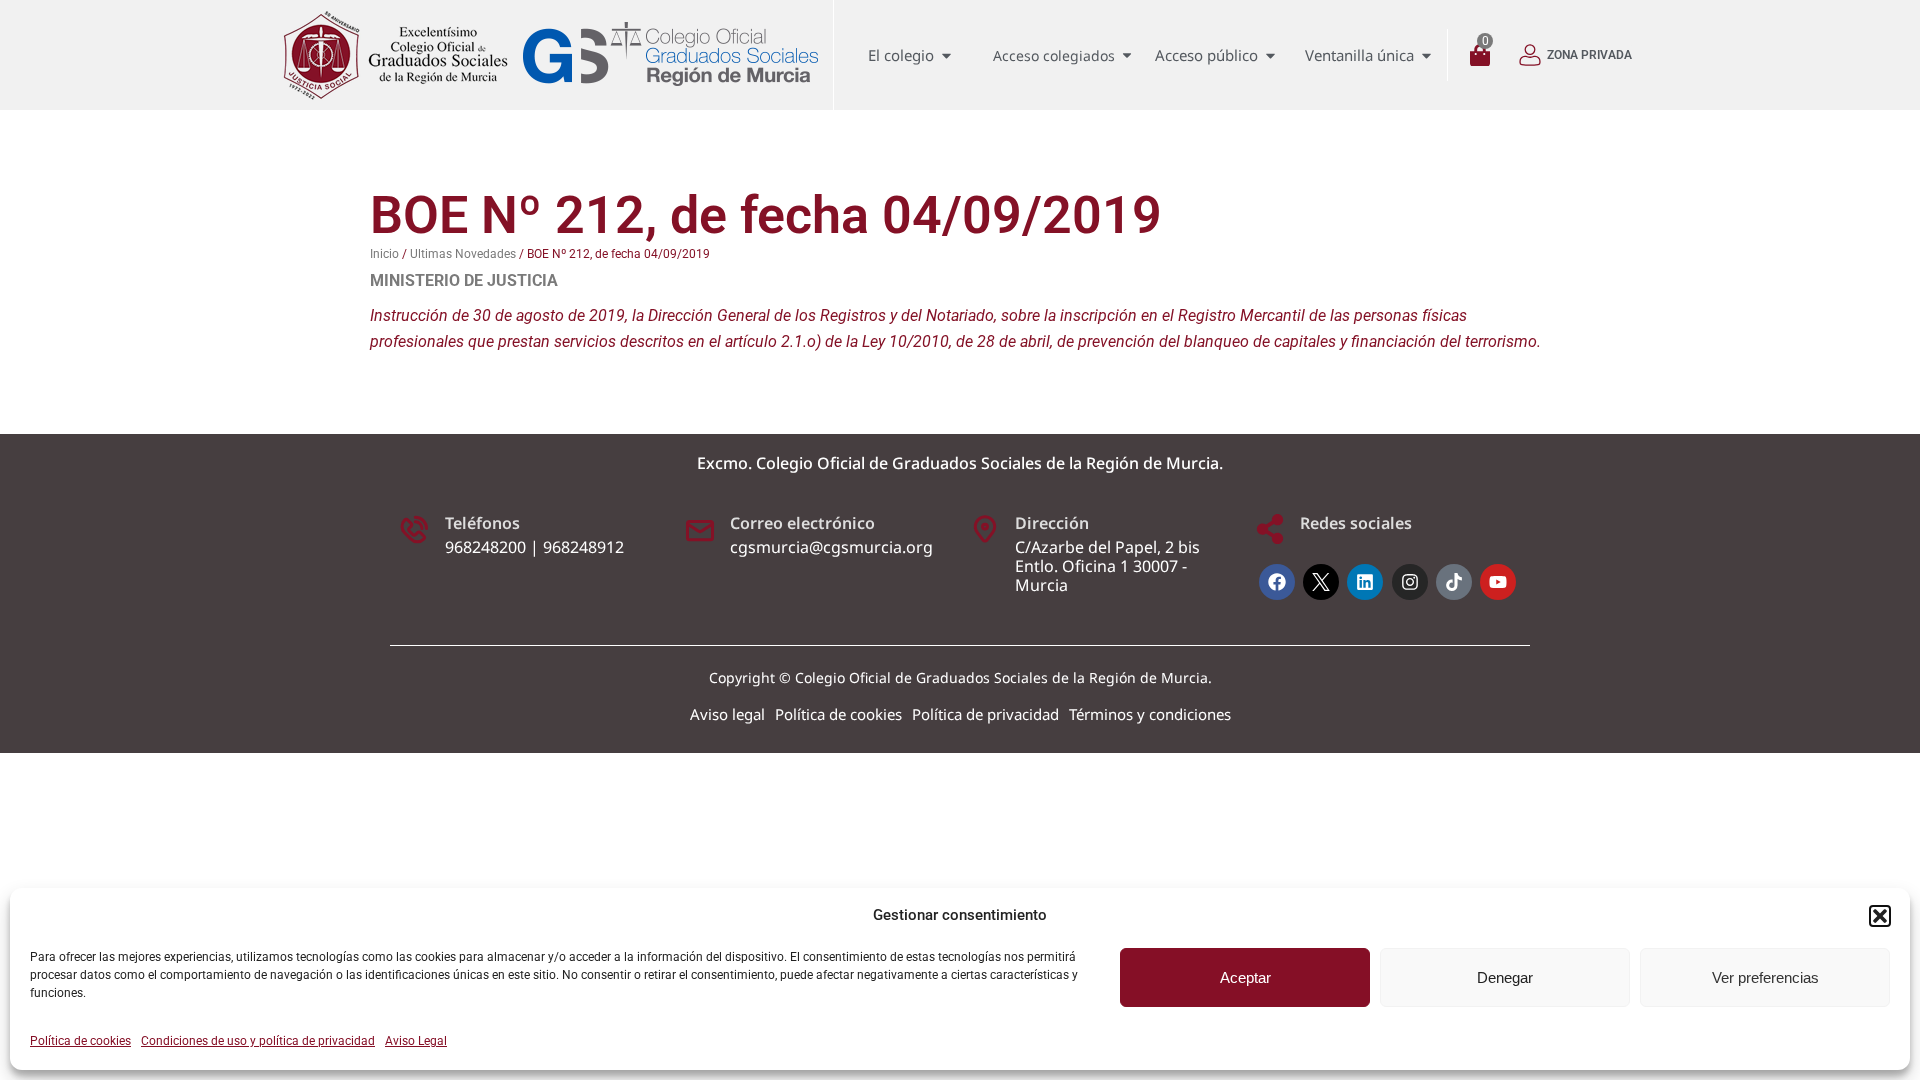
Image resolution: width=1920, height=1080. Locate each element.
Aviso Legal (416, 1041)
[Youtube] (1498, 582)
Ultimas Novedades (463, 254)
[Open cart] (1485, 55)
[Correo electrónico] (700, 529)
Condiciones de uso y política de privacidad (258, 1041)
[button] (1880, 916)
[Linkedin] (1365, 582)
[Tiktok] (1454, 582)
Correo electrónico (802, 523)
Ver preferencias (1765, 977)
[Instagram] (1410, 582)
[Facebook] (1277, 582)
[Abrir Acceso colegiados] (1127, 55)
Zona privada (1589, 55)
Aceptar (1245, 977)
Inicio (384, 254)
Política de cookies (80, 1041)
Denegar (1505, 977)
